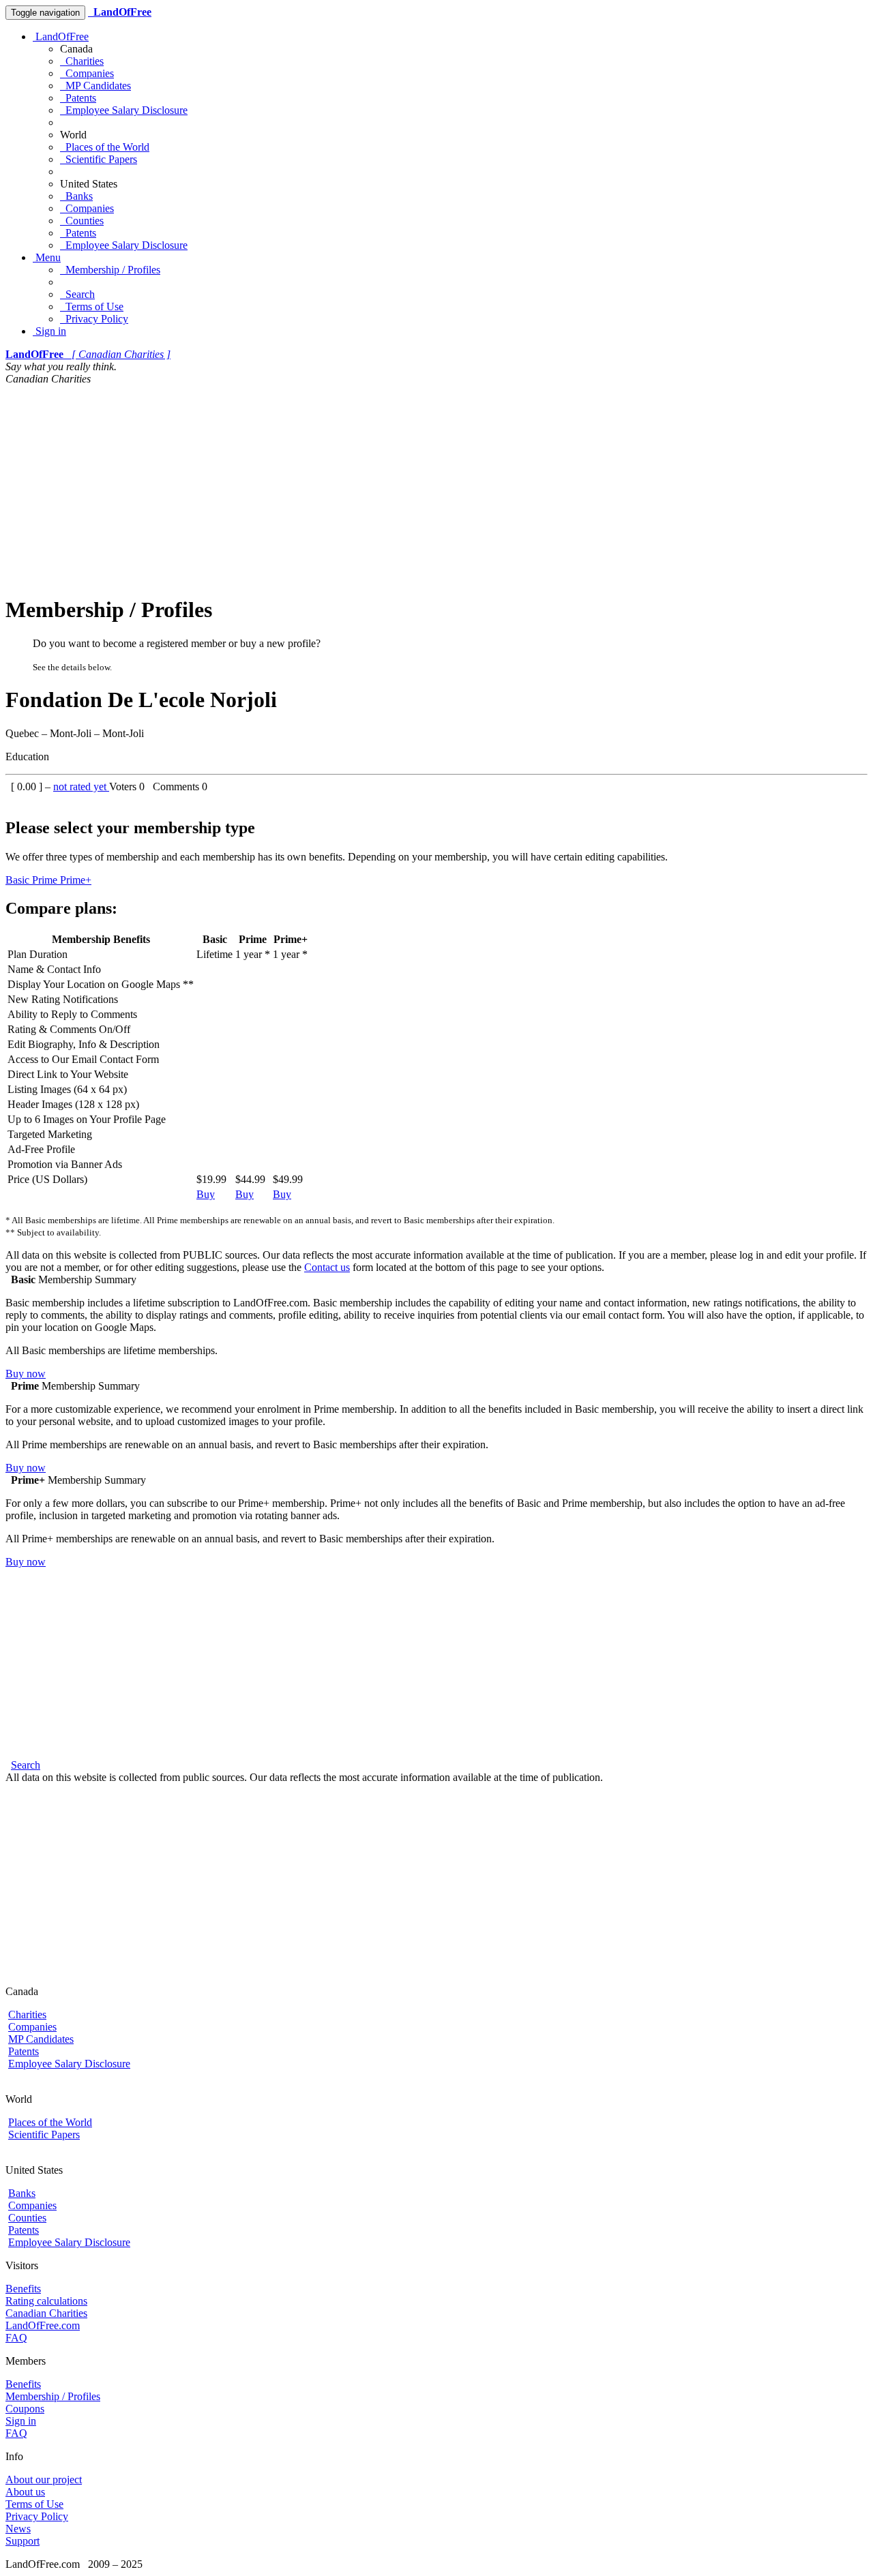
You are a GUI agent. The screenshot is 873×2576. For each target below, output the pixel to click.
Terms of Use (92, 306)
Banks (76, 196)
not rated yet (81, 787)
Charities (82, 61)
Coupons (25, 2409)
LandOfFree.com (43, 2325)
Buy (206, 1194)
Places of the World (105, 147)
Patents (78, 98)
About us (25, 2492)
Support (23, 2541)
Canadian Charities (46, 2313)
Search (77, 294)
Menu (47, 257)
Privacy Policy (94, 319)
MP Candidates (95, 86)
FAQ (16, 2338)
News (18, 2529)
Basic (19, 880)
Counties (82, 221)
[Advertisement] (436, 488)
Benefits (23, 2289)
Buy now (26, 1374)
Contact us (327, 1267)
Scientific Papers (99, 159)
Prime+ (76, 880)
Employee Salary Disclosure (124, 110)
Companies (87, 73)
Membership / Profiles (110, 270)
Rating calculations (46, 2301)
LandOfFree (61, 36)
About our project (44, 2480)
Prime (46, 880)
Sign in (49, 331)
